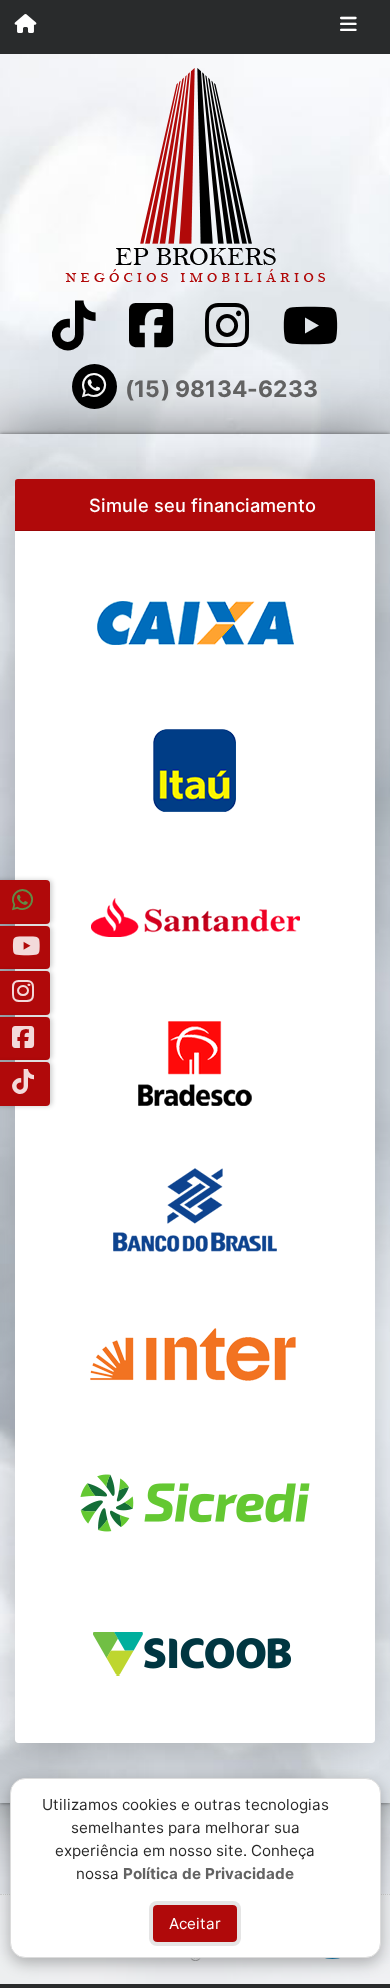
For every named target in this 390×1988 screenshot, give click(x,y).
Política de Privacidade (208, 1872)
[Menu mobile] (25, 26)
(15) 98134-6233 (221, 389)
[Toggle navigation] (348, 27)
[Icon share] (74, 325)
